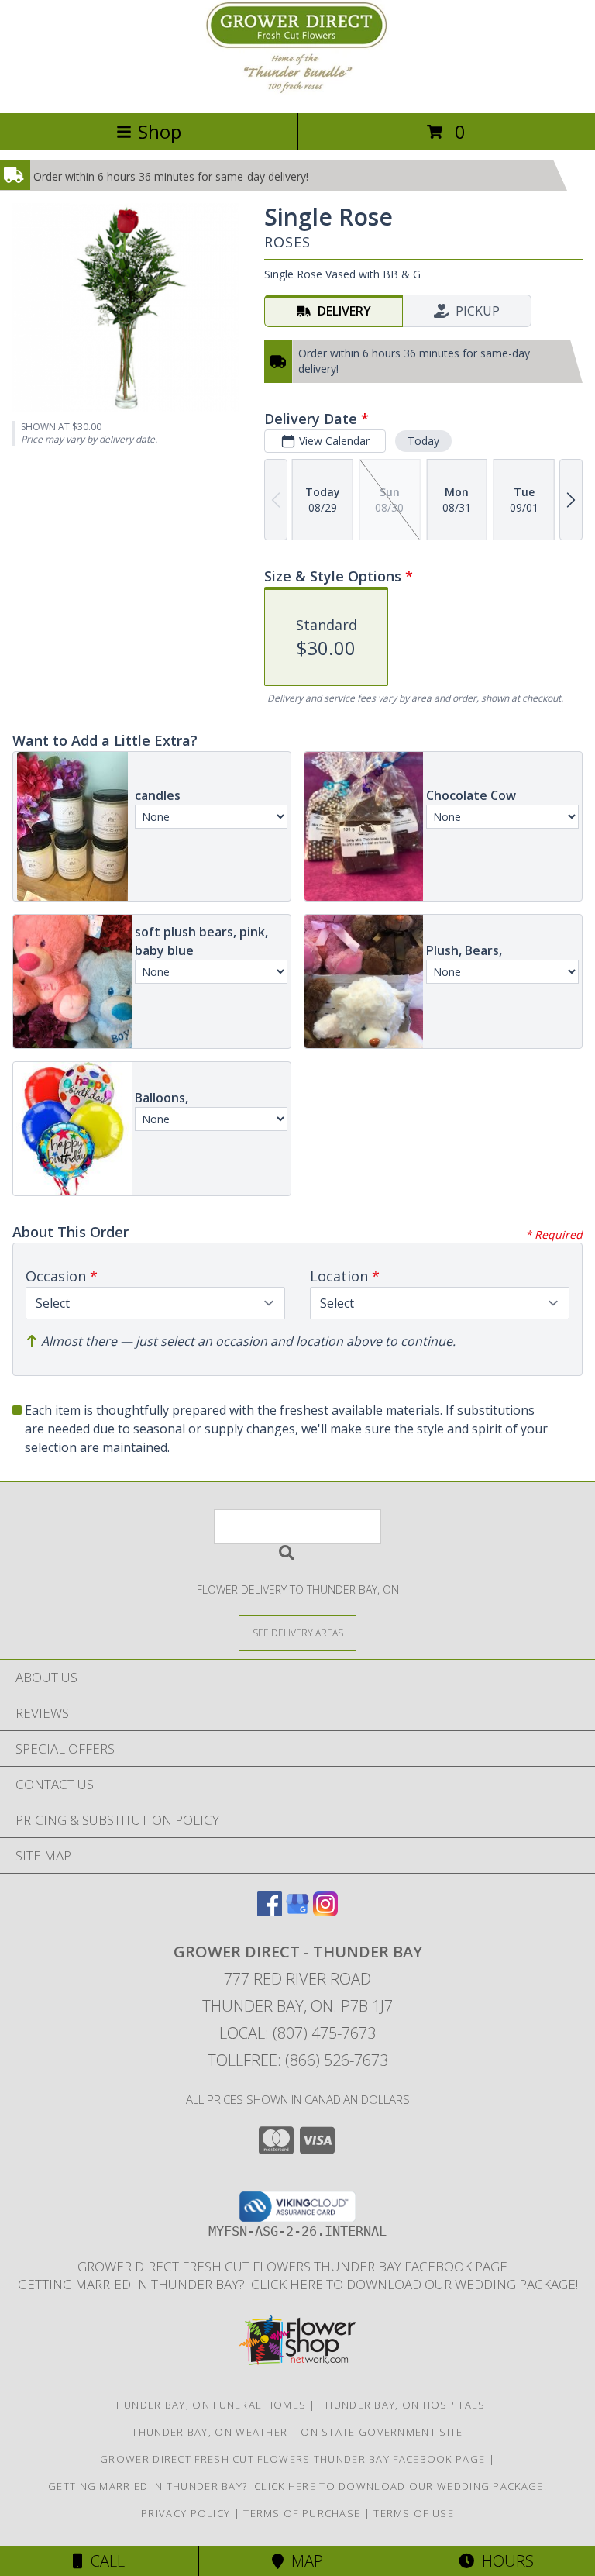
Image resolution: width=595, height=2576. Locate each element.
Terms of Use (414, 2513)
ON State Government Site (382, 2432)
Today (423, 441)
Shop (160, 131)
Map (303, 2561)
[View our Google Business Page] (297, 1911)
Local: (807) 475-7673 (297, 2033)
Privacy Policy (186, 2513)
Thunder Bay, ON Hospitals (402, 2405)
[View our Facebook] (270, 1911)
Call (104, 2561)
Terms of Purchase (302, 2513)
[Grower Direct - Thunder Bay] (297, 90)
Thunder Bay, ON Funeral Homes (208, 2405)
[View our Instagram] (325, 1911)
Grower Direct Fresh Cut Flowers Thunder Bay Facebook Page (294, 2266)
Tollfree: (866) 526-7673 (298, 2060)
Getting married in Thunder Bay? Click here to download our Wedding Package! (298, 2284)
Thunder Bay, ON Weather (210, 2432)
